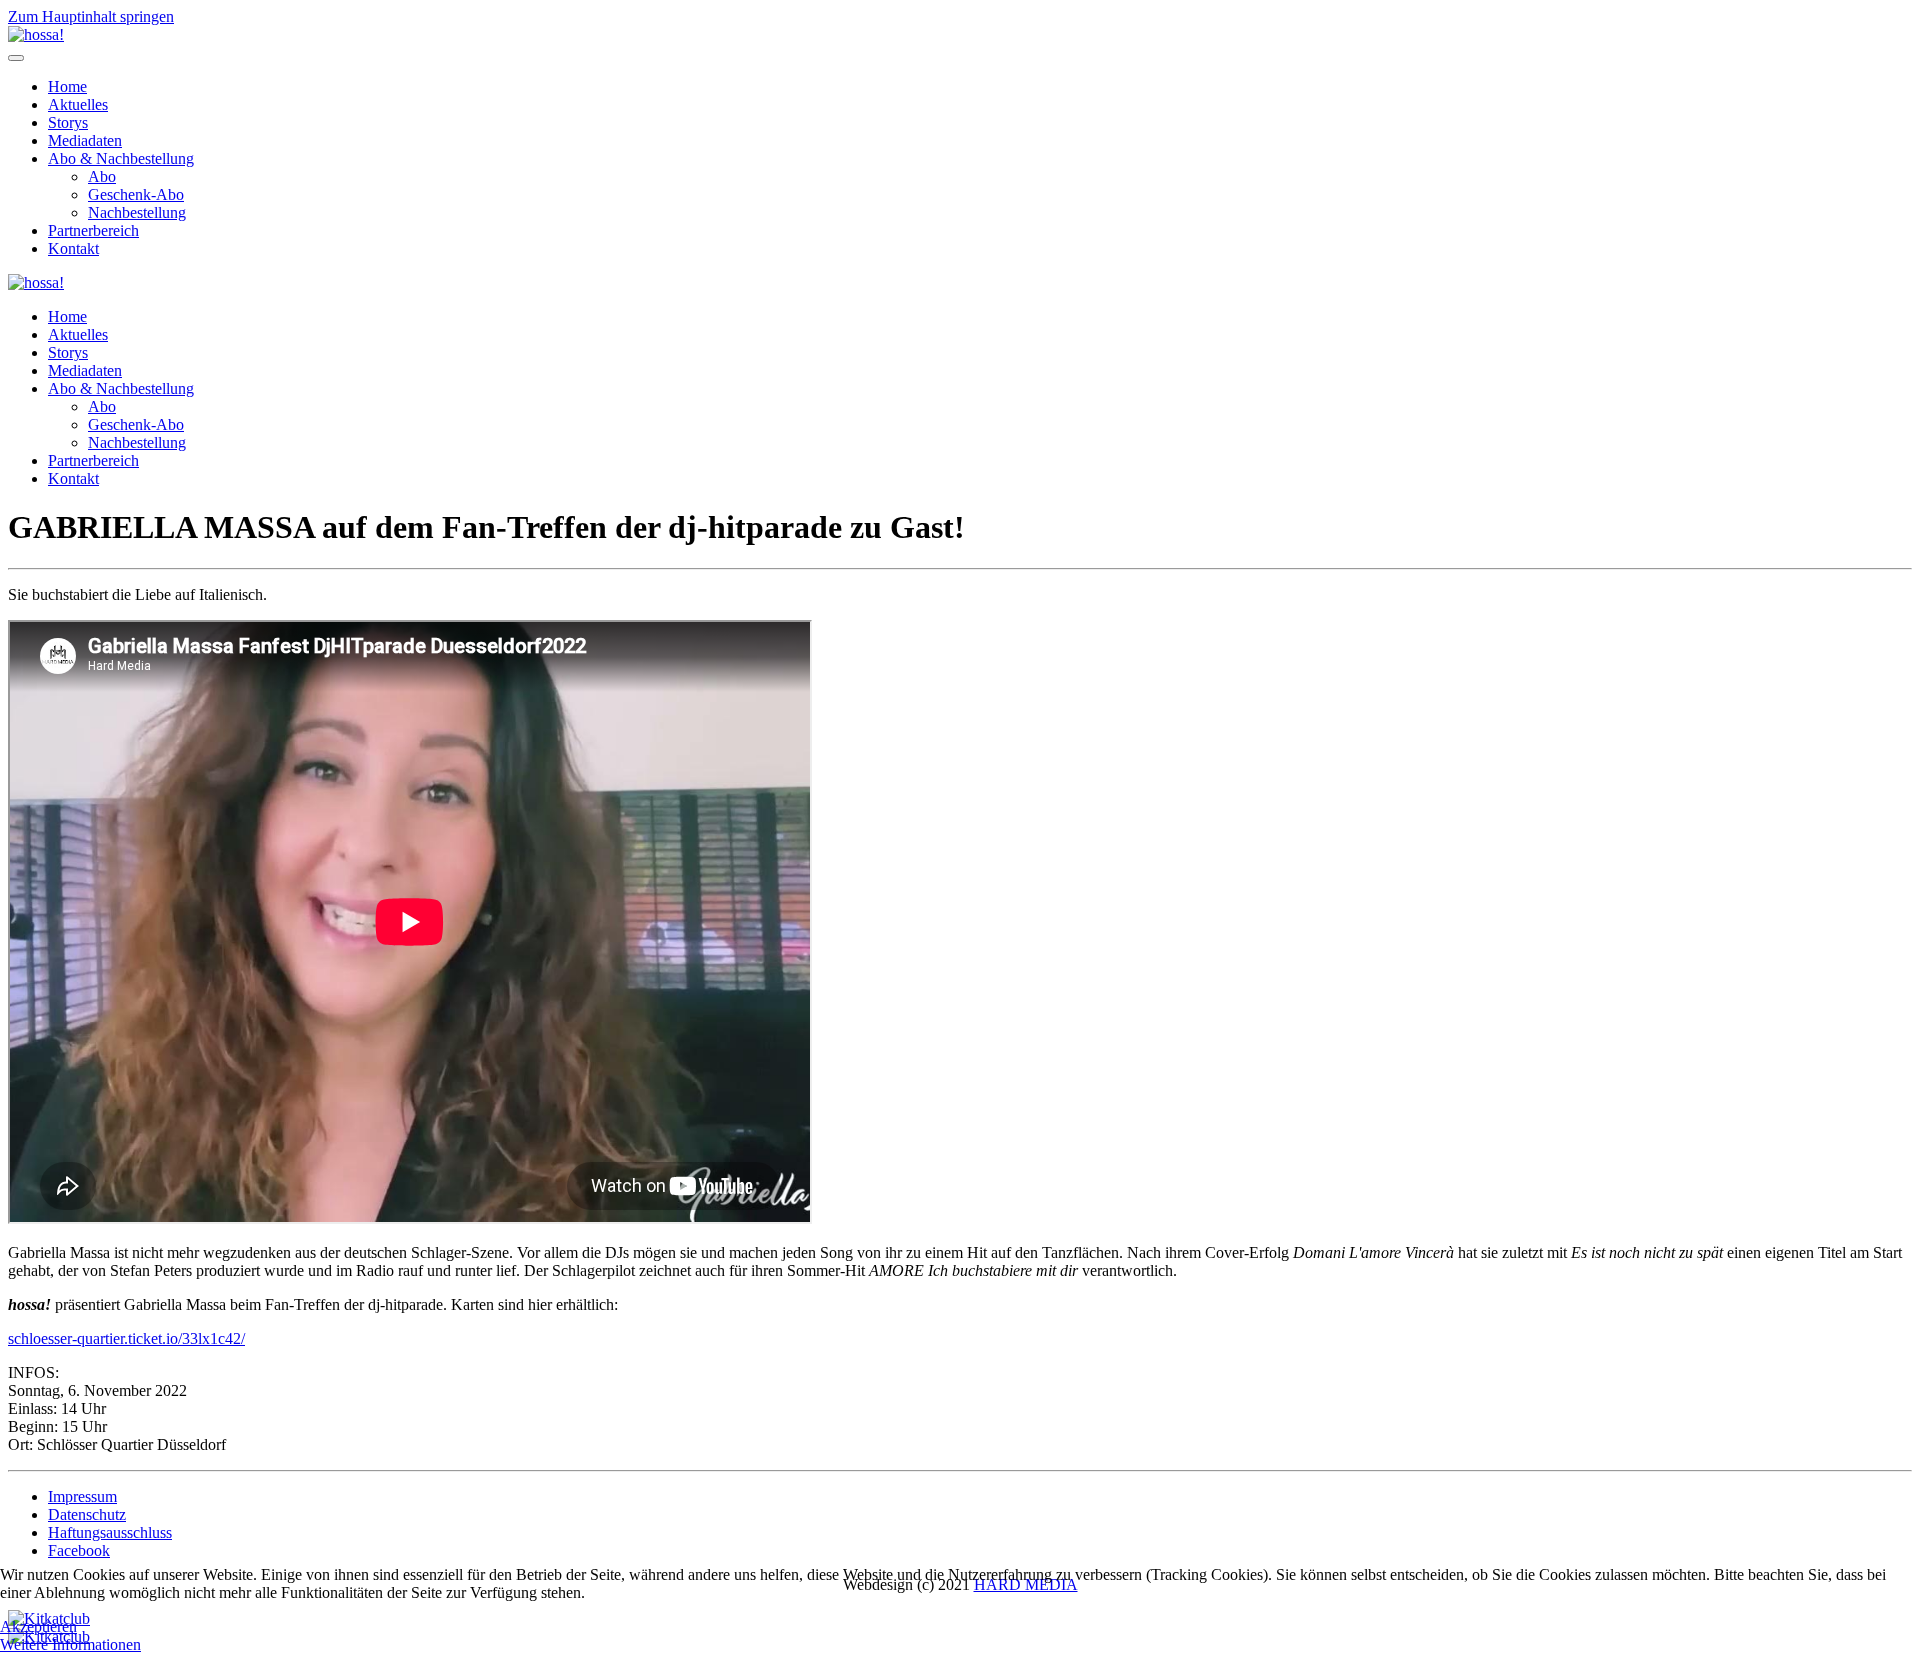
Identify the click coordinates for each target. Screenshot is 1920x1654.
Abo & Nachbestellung (121, 158)
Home (67, 86)
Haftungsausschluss (110, 1532)
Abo (102, 176)
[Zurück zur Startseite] (36, 34)
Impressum (82, 1496)
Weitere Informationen (70, 1644)
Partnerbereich (93, 230)
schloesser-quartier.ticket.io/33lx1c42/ (126, 1338)
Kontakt (73, 248)
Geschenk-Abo (136, 194)
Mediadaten (85, 140)
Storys (68, 122)
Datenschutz (87, 1514)
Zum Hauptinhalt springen (91, 16)
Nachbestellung (137, 212)
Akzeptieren (38, 1626)
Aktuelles (78, 104)
